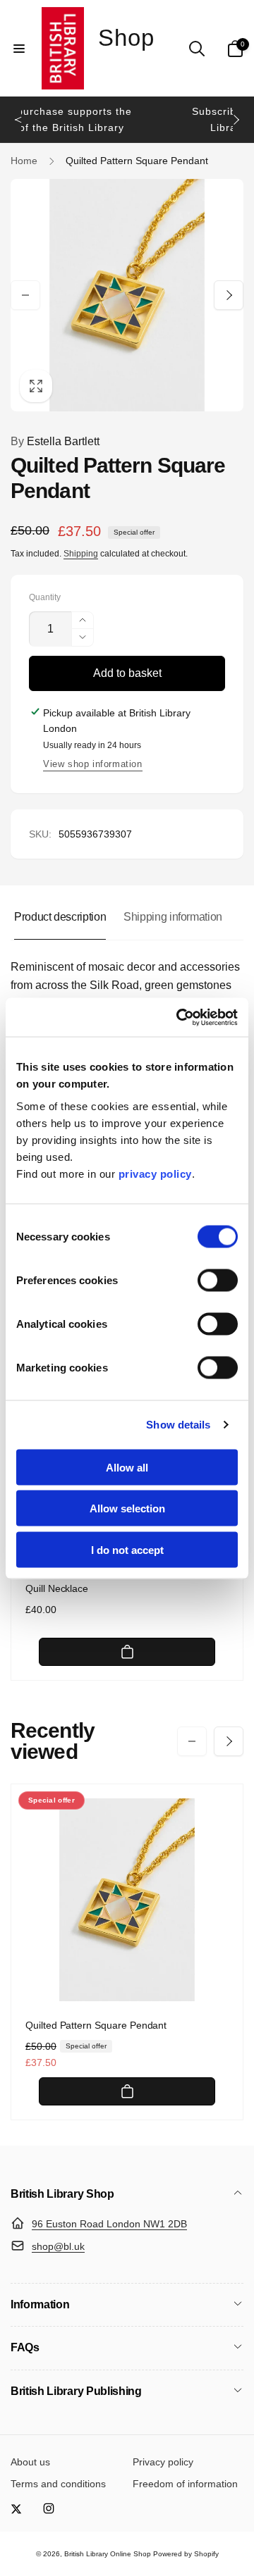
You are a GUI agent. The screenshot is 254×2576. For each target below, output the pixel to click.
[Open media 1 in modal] (127, 295)
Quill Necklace (57, 1588)
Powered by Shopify (186, 2554)
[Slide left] (18, 120)
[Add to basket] (127, 1652)
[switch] (218, 1280)
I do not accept (127, 1549)
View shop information (93, 764)
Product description (60, 917)
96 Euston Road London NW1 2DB (109, 2224)
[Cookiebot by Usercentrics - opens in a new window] (179, 1017)
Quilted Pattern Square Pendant (96, 2025)
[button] (19, 49)
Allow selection (127, 1508)
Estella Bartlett (55, 441)
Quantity (45, 598)
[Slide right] (236, 120)
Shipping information (173, 917)
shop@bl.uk (58, 2246)
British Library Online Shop (108, 2554)
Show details (178, 1425)
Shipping (81, 554)
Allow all (127, 1467)
